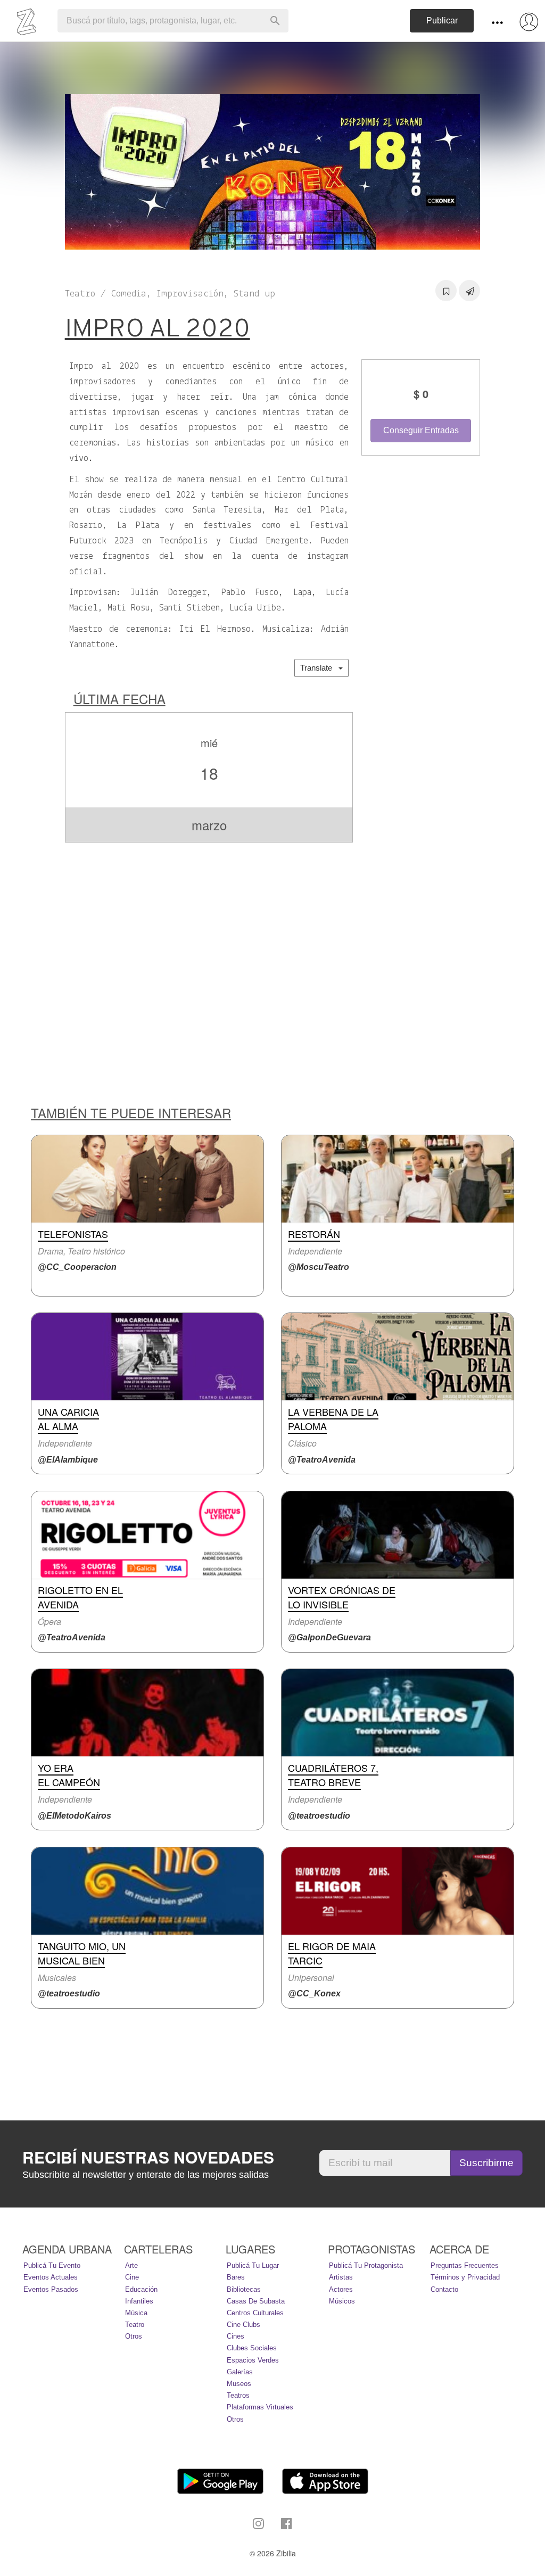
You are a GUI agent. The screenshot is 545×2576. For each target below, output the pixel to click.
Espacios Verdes (253, 2360)
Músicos (342, 2301)
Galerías (240, 2372)
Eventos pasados (51, 2289)
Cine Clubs (243, 2325)
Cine (132, 2277)
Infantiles (139, 2301)
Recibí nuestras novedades (148, 2157)
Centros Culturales (255, 2313)
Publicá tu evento (52, 2265)
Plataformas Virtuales (260, 2407)
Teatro (135, 2325)
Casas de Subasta (256, 2301)
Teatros (238, 2395)
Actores (341, 2289)
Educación (141, 2289)
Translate (319, 668)
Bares (236, 2277)
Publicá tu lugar (253, 2265)
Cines (236, 2336)
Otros (134, 2336)
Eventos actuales (51, 2277)
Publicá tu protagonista (366, 2265)
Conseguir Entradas (421, 430)
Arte (131, 2265)
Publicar (442, 20)
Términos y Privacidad (465, 2277)
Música (136, 2313)
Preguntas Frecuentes (465, 2265)
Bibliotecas (244, 2289)
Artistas (341, 2277)
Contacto (444, 2289)
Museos (239, 2384)
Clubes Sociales (252, 2348)
